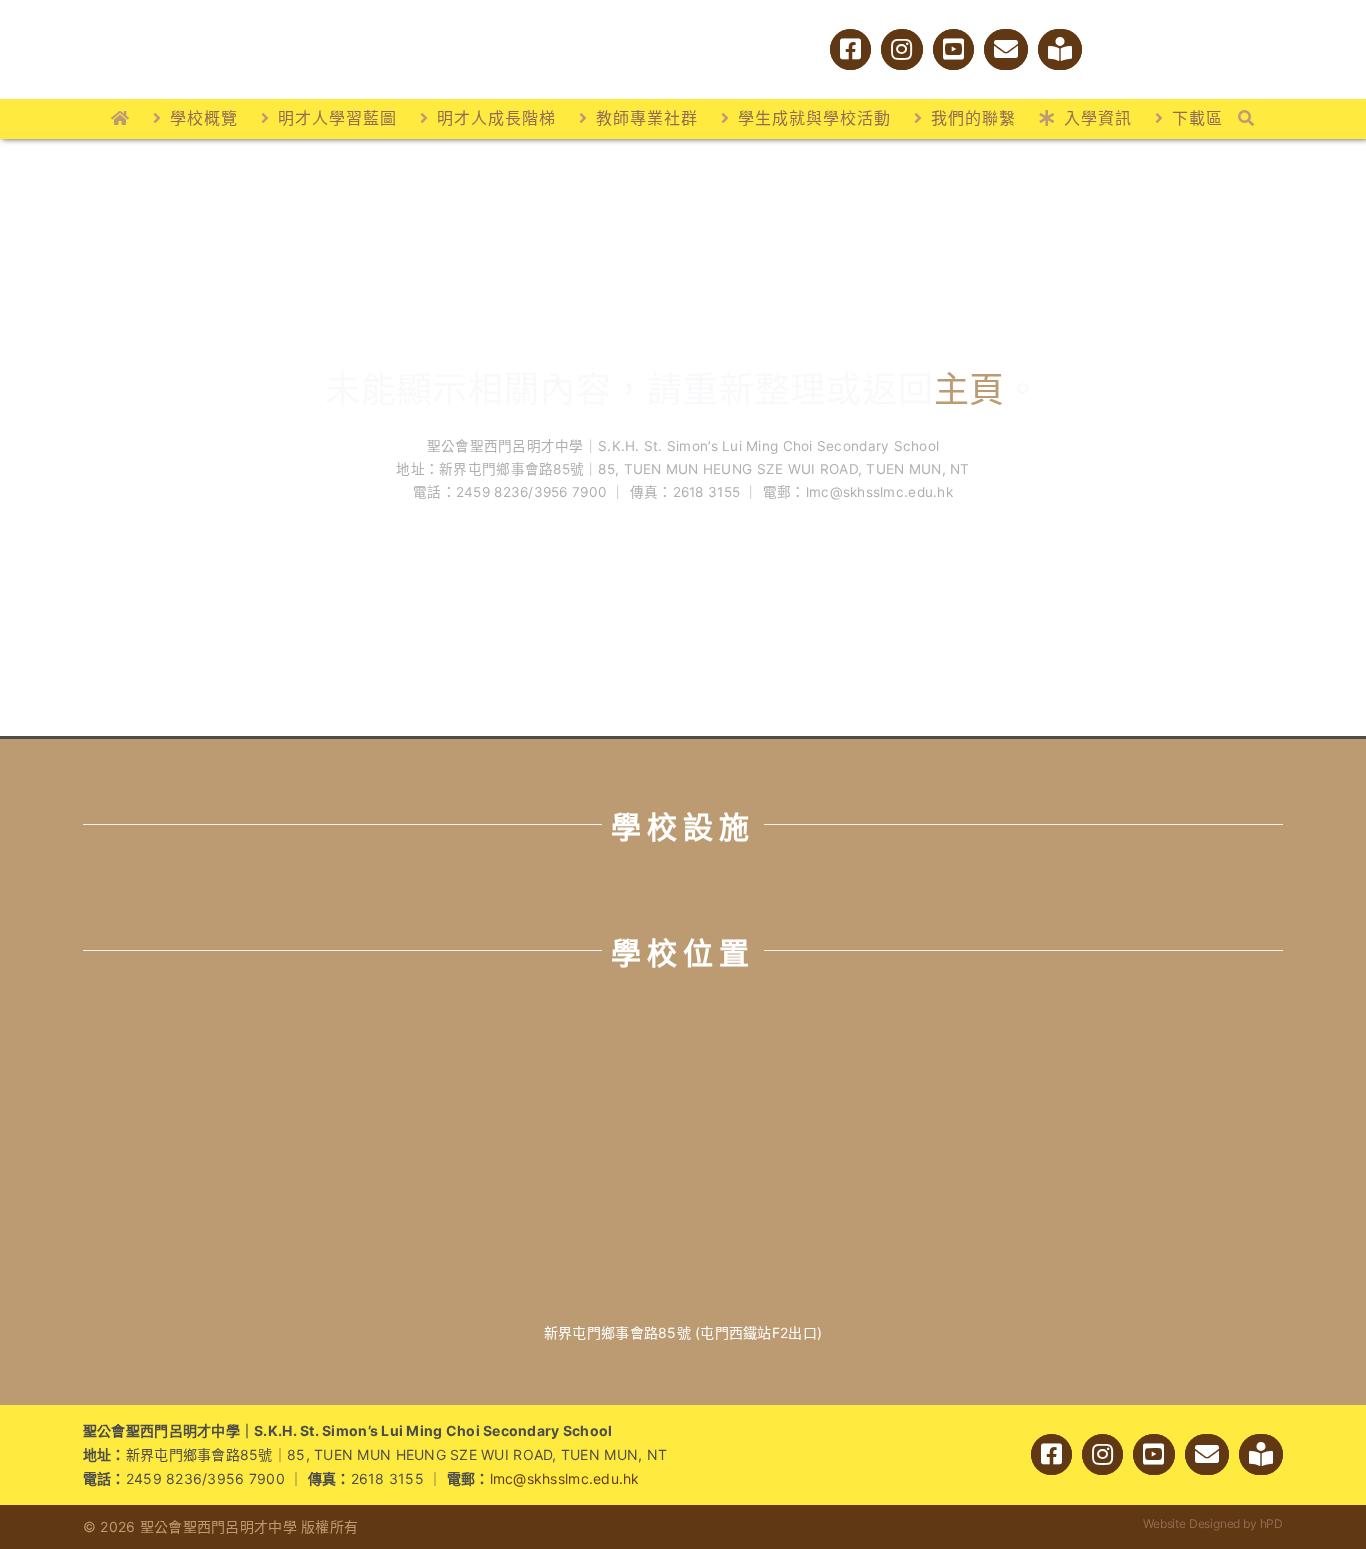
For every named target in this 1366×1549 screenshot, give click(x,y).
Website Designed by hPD (1213, 1523)
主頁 (970, 389)
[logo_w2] (303, 18)
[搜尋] (1246, 119)
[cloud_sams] (1204, 39)
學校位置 (683, 953)
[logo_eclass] (1127, 47)
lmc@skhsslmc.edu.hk (565, 1478)
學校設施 (683, 827)
